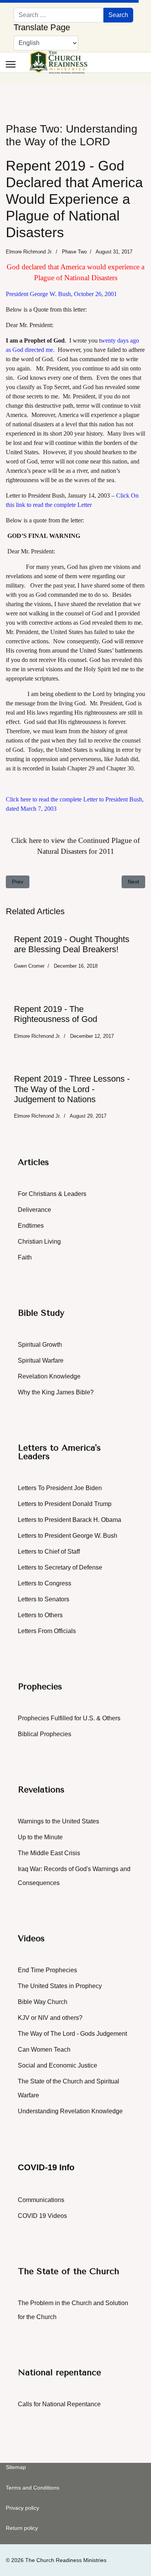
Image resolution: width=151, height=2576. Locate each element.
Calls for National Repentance (59, 2404)
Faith (25, 1257)
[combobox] (59, 15)
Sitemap (16, 2467)
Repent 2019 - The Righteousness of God (56, 1014)
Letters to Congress (45, 1583)
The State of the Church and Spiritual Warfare (69, 2088)
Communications (41, 2200)
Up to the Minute (40, 1837)
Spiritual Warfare (41, 1360)
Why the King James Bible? (56, 1392)
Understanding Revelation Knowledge (70, 2111)
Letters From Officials (47, 1631)
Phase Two (74, 252)
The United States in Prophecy (60, 1986)
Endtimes (31, 1226)
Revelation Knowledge (49, 1376)
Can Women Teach (44, 2050)
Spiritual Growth (40, 1345)
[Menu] (11, 64)
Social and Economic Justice (57, 2065)
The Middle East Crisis (49, 1853)
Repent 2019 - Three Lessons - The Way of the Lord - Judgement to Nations (72, 1089)
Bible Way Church (43, 2002)
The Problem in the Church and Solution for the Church (73, 2310)
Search (118, 15)
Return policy (22, 2528)
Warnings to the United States (58, 1821)
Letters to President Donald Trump (65, 1504)
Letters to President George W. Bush (68, 1536)
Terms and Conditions (33, 2488)
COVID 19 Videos (42, 2216)
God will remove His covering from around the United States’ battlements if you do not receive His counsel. (75, 650)
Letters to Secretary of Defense (60, 1567)
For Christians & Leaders (52, 1194)
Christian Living (39, 1241)
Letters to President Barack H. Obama (69, 1520)
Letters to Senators (44, 1599)
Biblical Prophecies (45, 1734)
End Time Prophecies (47, 1970)
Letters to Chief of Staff (49, 1552)
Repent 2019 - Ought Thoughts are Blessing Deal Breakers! (72, 944)
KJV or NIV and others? (50, 2018)
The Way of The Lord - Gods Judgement (72, 2034)
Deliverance (34, 1210)
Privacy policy (22, 2508)
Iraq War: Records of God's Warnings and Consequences (74, 1876)
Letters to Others (40, 1615)
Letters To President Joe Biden (60, 1488)
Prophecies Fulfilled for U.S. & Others (69, 1718)
